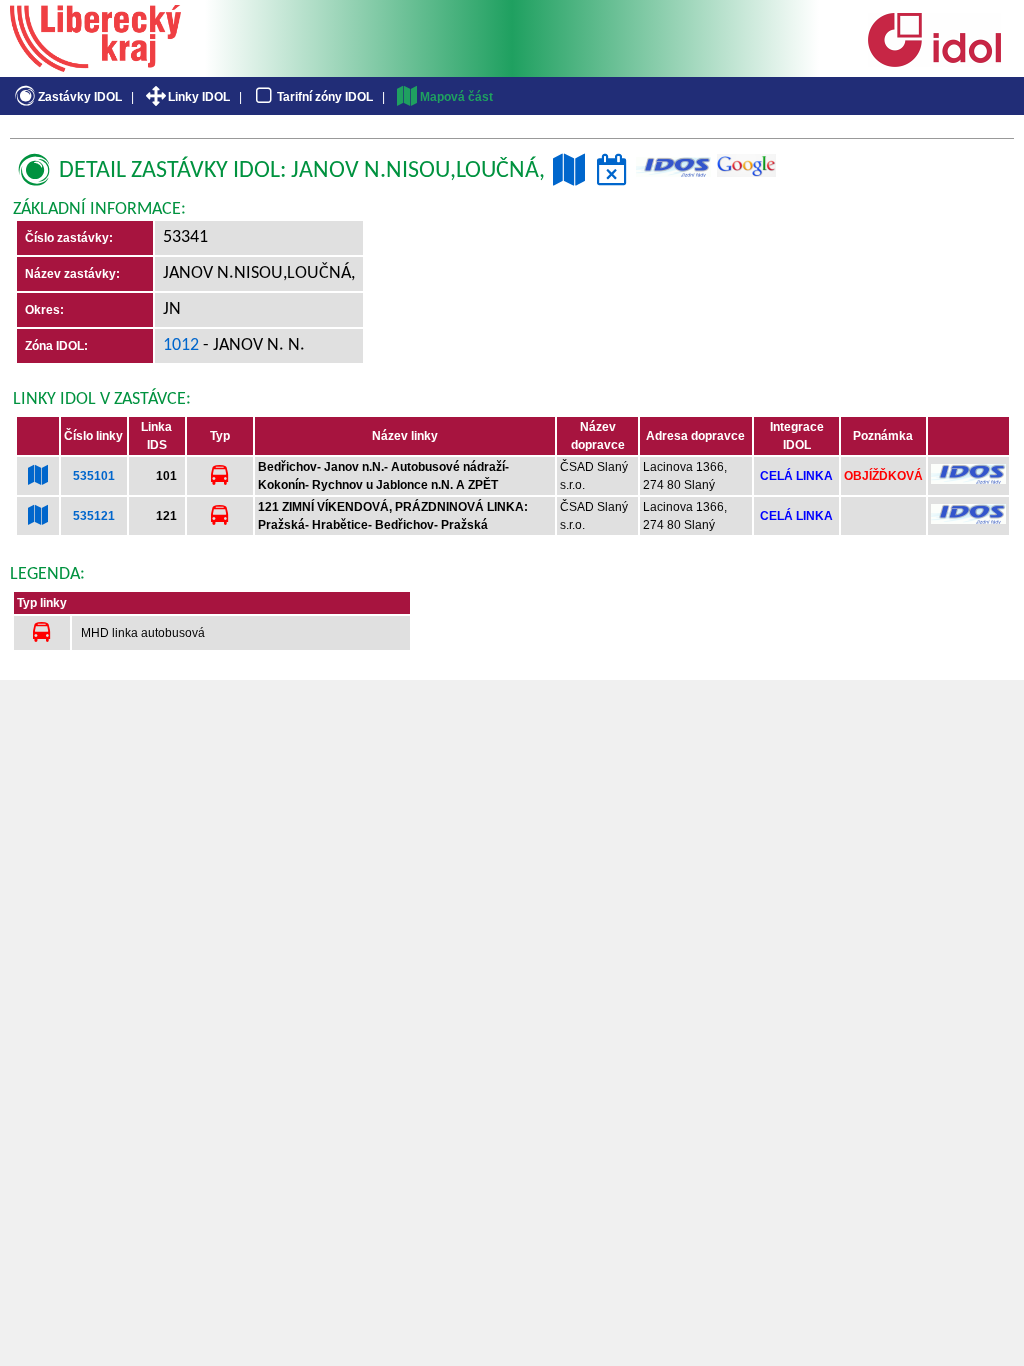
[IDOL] (934, 63)
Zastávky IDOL (80, 97)
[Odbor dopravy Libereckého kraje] (95, 65)
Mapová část (456, 97)
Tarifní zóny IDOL (325, 97)
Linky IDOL (199, 97)
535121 (94, 516)
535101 (94, 476)
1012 (181, 345)
